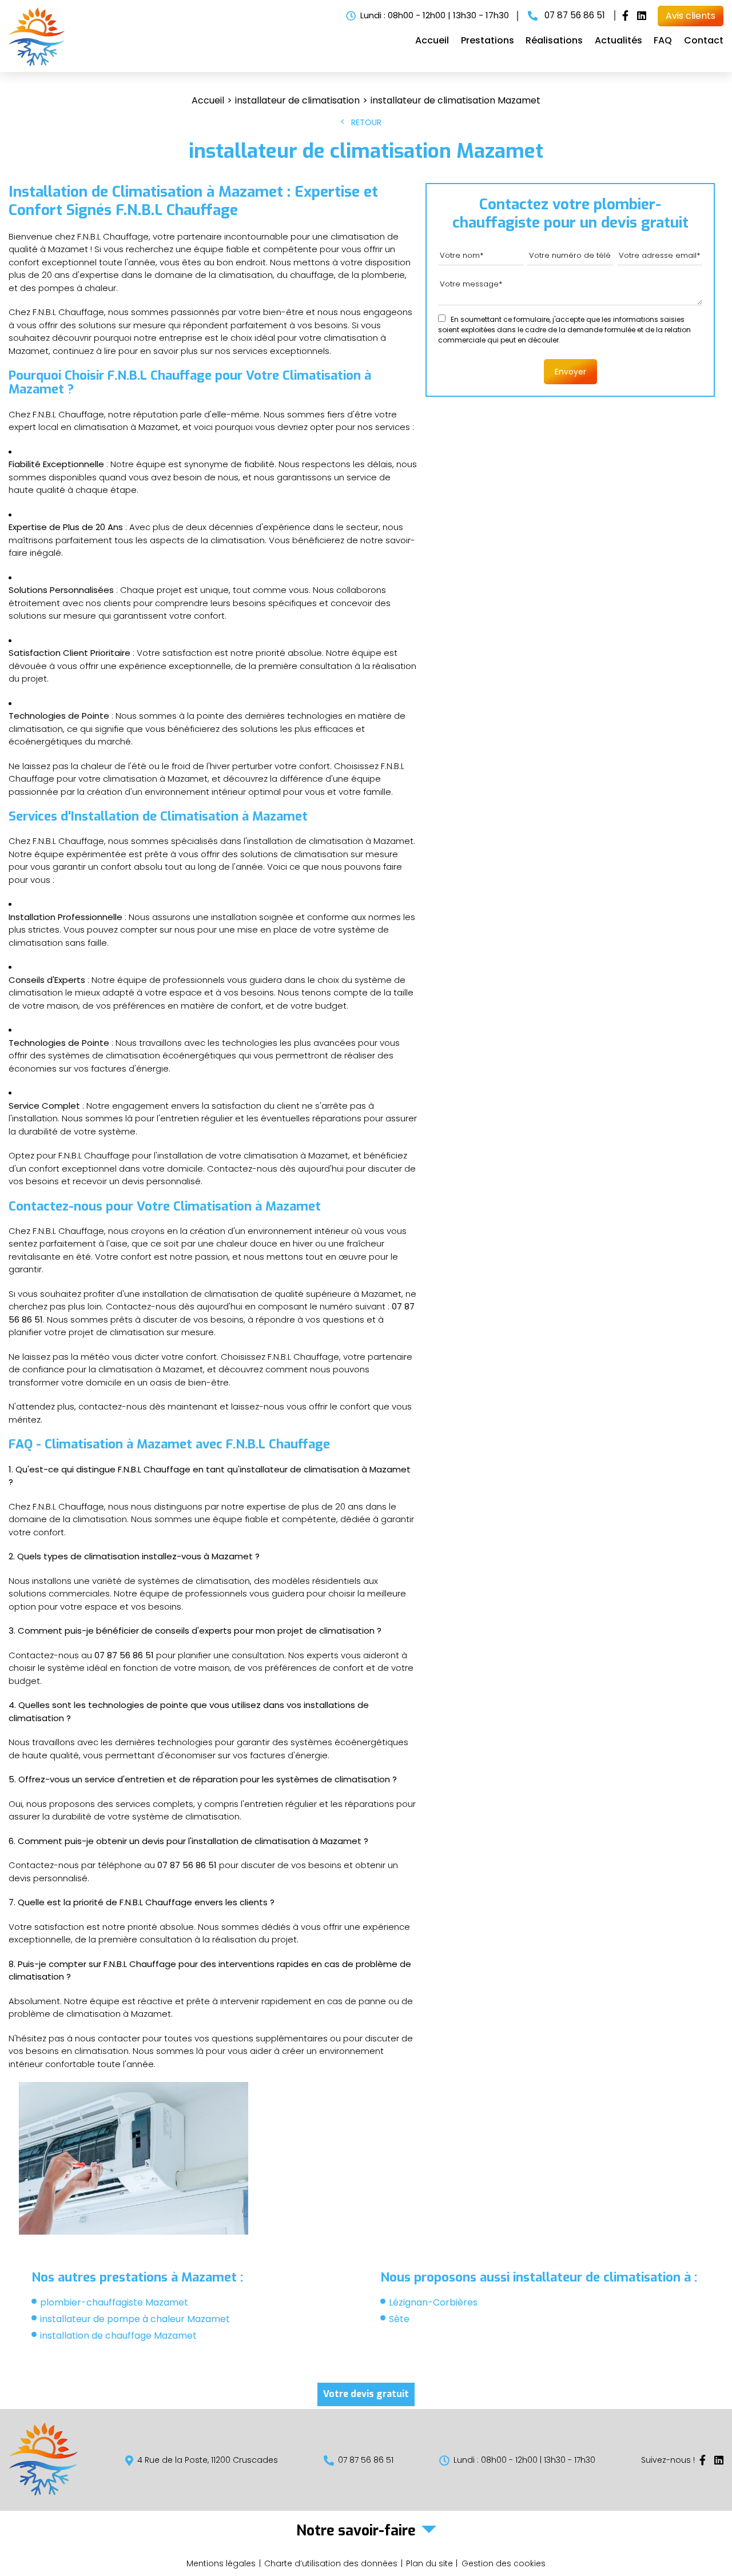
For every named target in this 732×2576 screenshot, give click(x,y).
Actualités (618, 40)
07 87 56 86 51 (574, 15)
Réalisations (554, 40)
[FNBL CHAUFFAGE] (37, 63)
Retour (366, 122)
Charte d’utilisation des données (331, 2563)
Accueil (432, 40)
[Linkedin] (642, 16)
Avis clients (691, 16)
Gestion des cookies (504, 2563)
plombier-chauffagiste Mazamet (114, 2302)
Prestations (488, 40)
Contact (704, 40)
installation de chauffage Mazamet (118, 2336)
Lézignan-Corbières (433, 2302)
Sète (399, 2319)
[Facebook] (625, 16)
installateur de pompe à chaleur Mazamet (135, 2319)
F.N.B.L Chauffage (177, 210)
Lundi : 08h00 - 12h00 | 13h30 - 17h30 (435, 15)
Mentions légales (221, 2563)
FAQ (663, 40)
